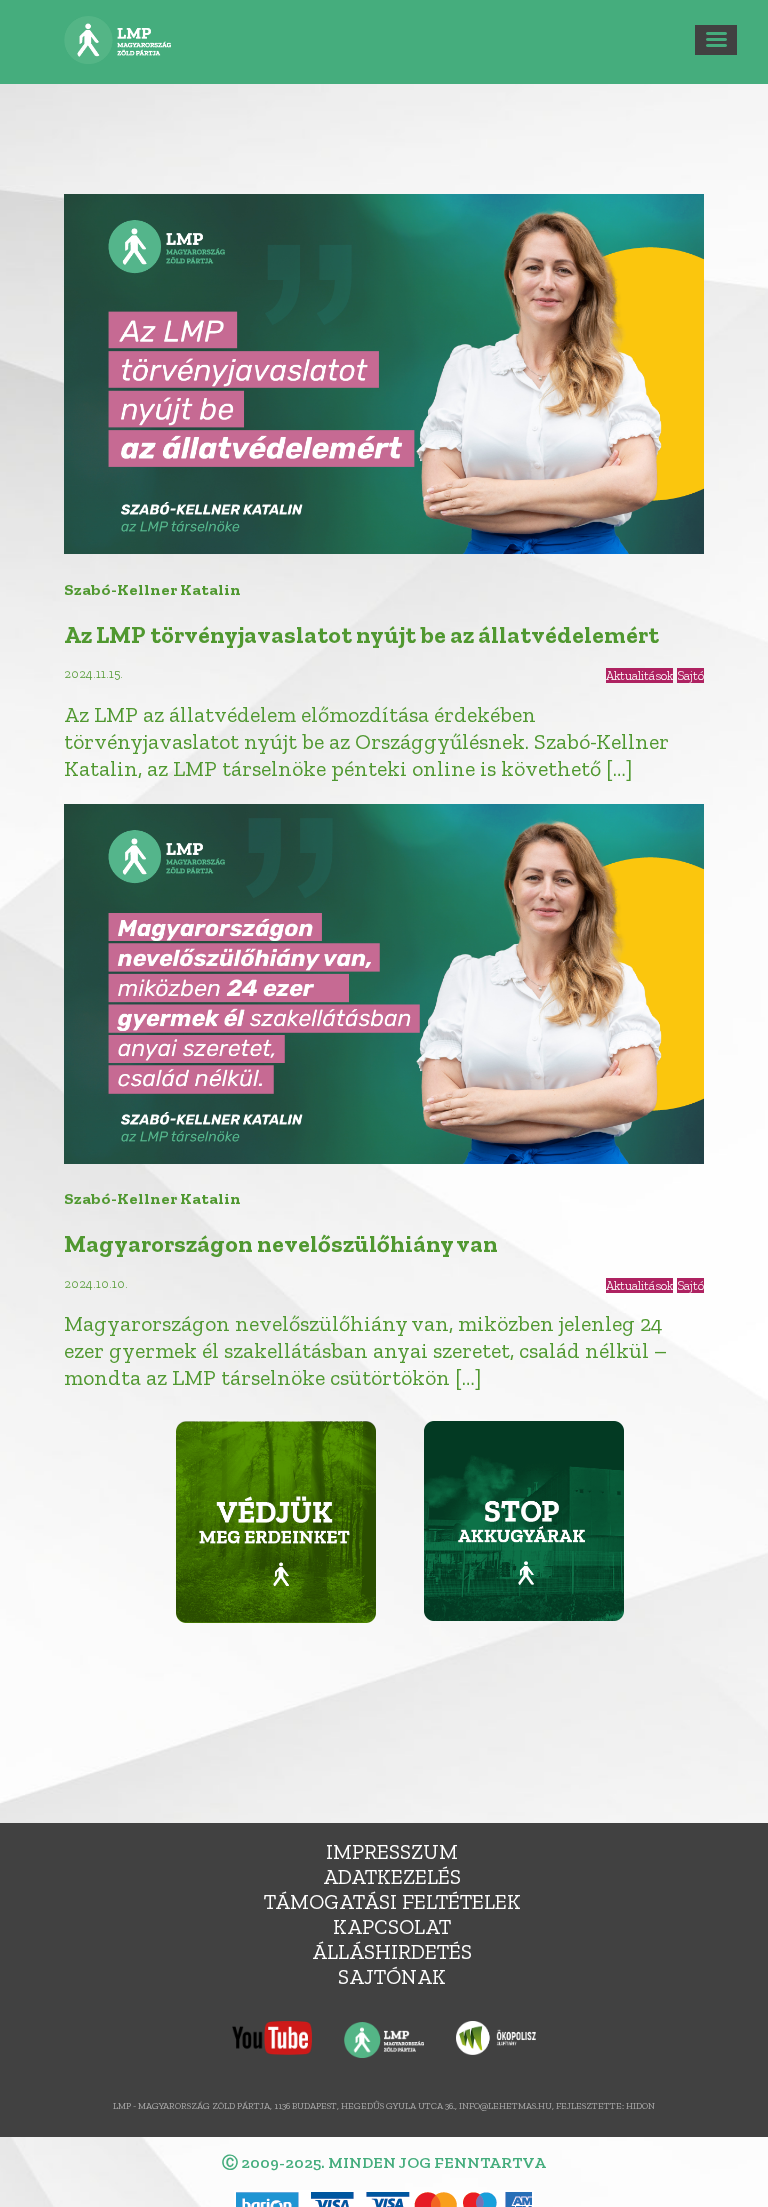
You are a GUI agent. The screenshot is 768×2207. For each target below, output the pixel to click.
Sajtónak (392, 1976)
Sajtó (690, 675)
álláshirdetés (392, 1951)
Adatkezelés (392, 1876)
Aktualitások (639, 675)
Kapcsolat (392, 1926)
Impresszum (392, 1851)
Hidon (640, 2105)
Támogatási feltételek (392, 1901)
